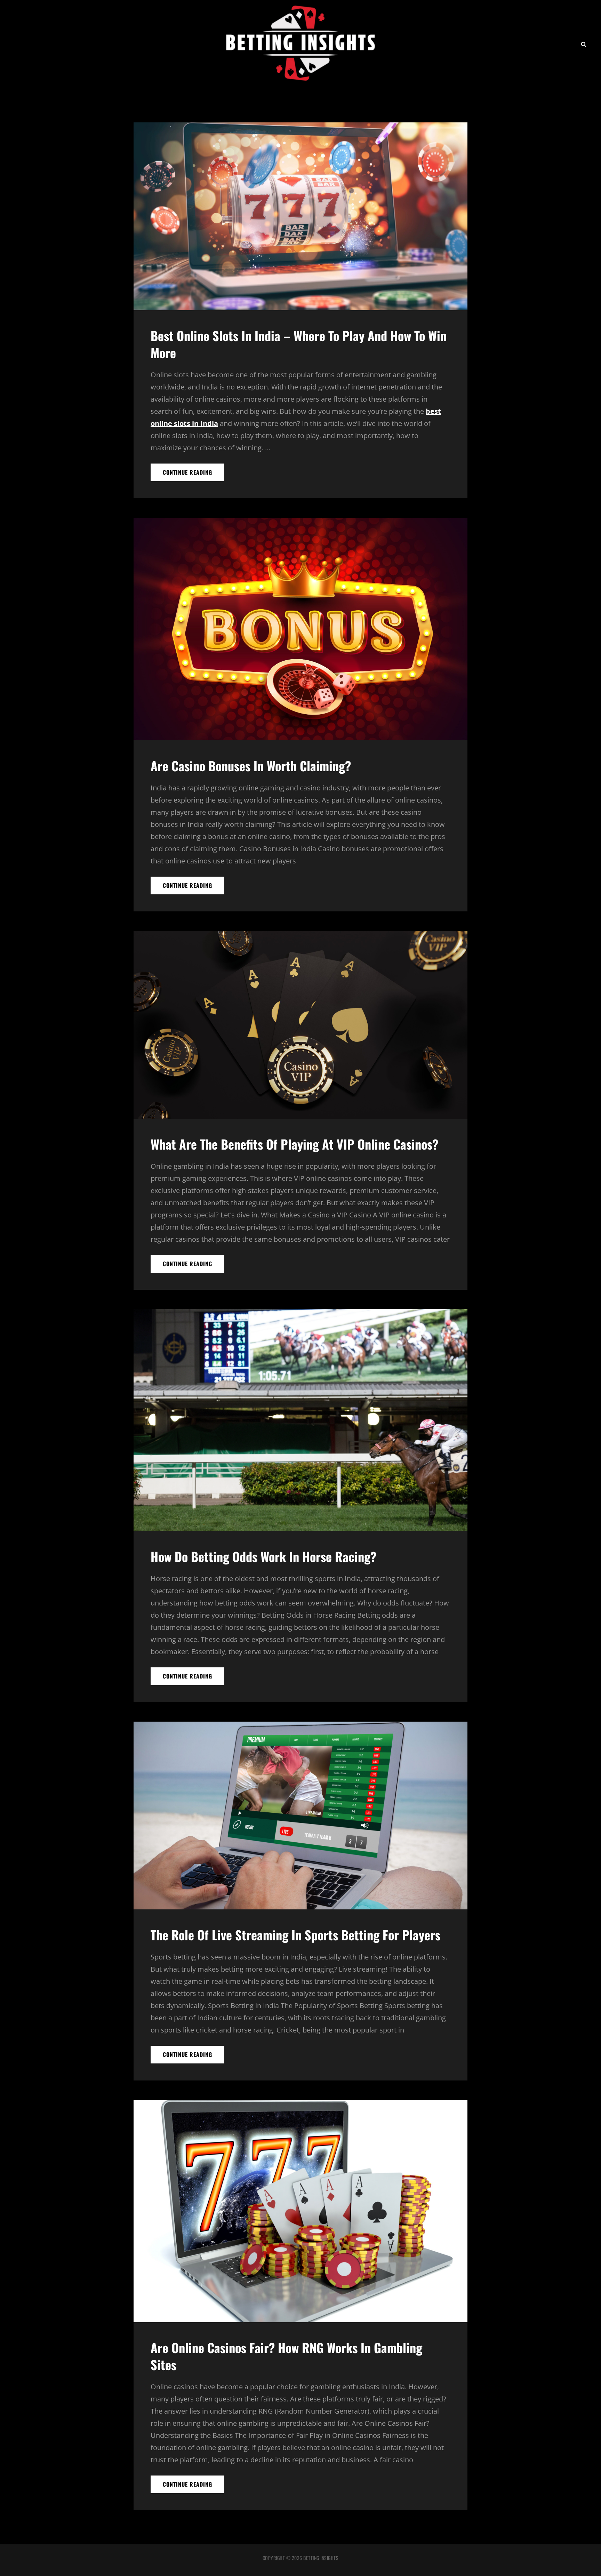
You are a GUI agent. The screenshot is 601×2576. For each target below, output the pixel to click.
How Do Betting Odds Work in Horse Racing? (263, 1556)
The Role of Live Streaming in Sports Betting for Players (295, 1935)
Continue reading (194, 474)
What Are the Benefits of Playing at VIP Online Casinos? (294, 1144)
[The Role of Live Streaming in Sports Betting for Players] (300, 1816)
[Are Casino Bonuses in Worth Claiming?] (300, 629)
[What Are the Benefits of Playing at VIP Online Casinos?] (300, 1025)
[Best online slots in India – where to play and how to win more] (300, 216)
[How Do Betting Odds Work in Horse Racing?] (300, 1420)
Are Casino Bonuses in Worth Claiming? (251, 766)
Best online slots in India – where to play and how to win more (299, 344)
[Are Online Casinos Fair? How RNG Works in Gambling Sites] (300, 2211)
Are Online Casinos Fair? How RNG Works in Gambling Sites (286, 2356)
